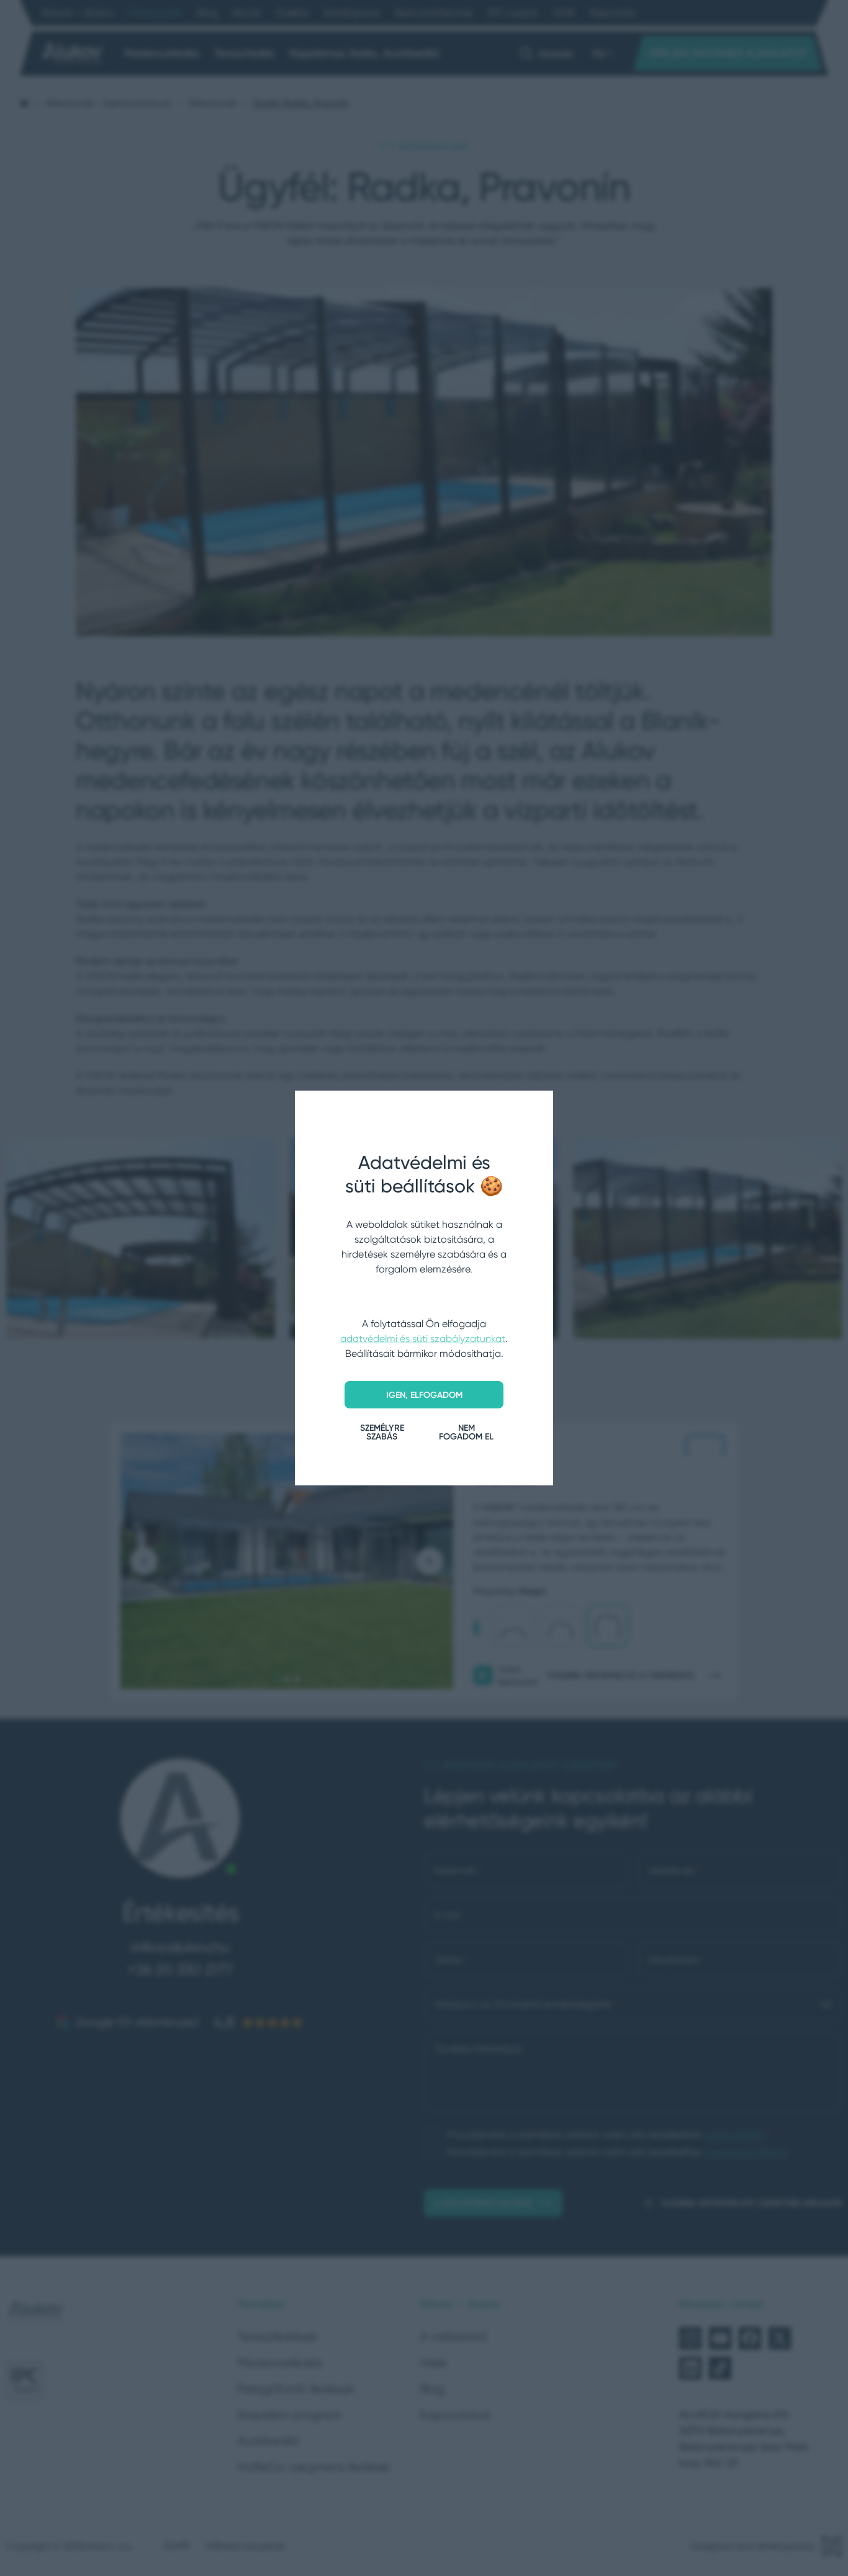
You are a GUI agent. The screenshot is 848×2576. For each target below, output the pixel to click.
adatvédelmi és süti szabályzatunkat (423, 1339)
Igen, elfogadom (424, 1395)
